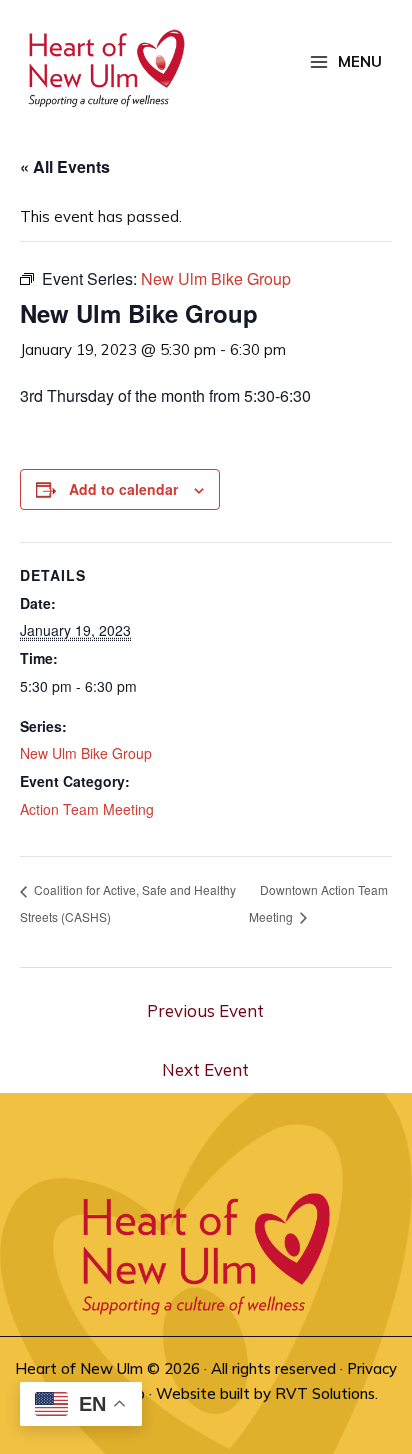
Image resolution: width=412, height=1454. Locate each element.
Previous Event (205, 1010)
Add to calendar (123, 489)
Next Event (205, 1069)
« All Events (65, 166)
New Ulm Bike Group (86, 753)
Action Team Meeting (87, 809)
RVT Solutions (325, 1393)
